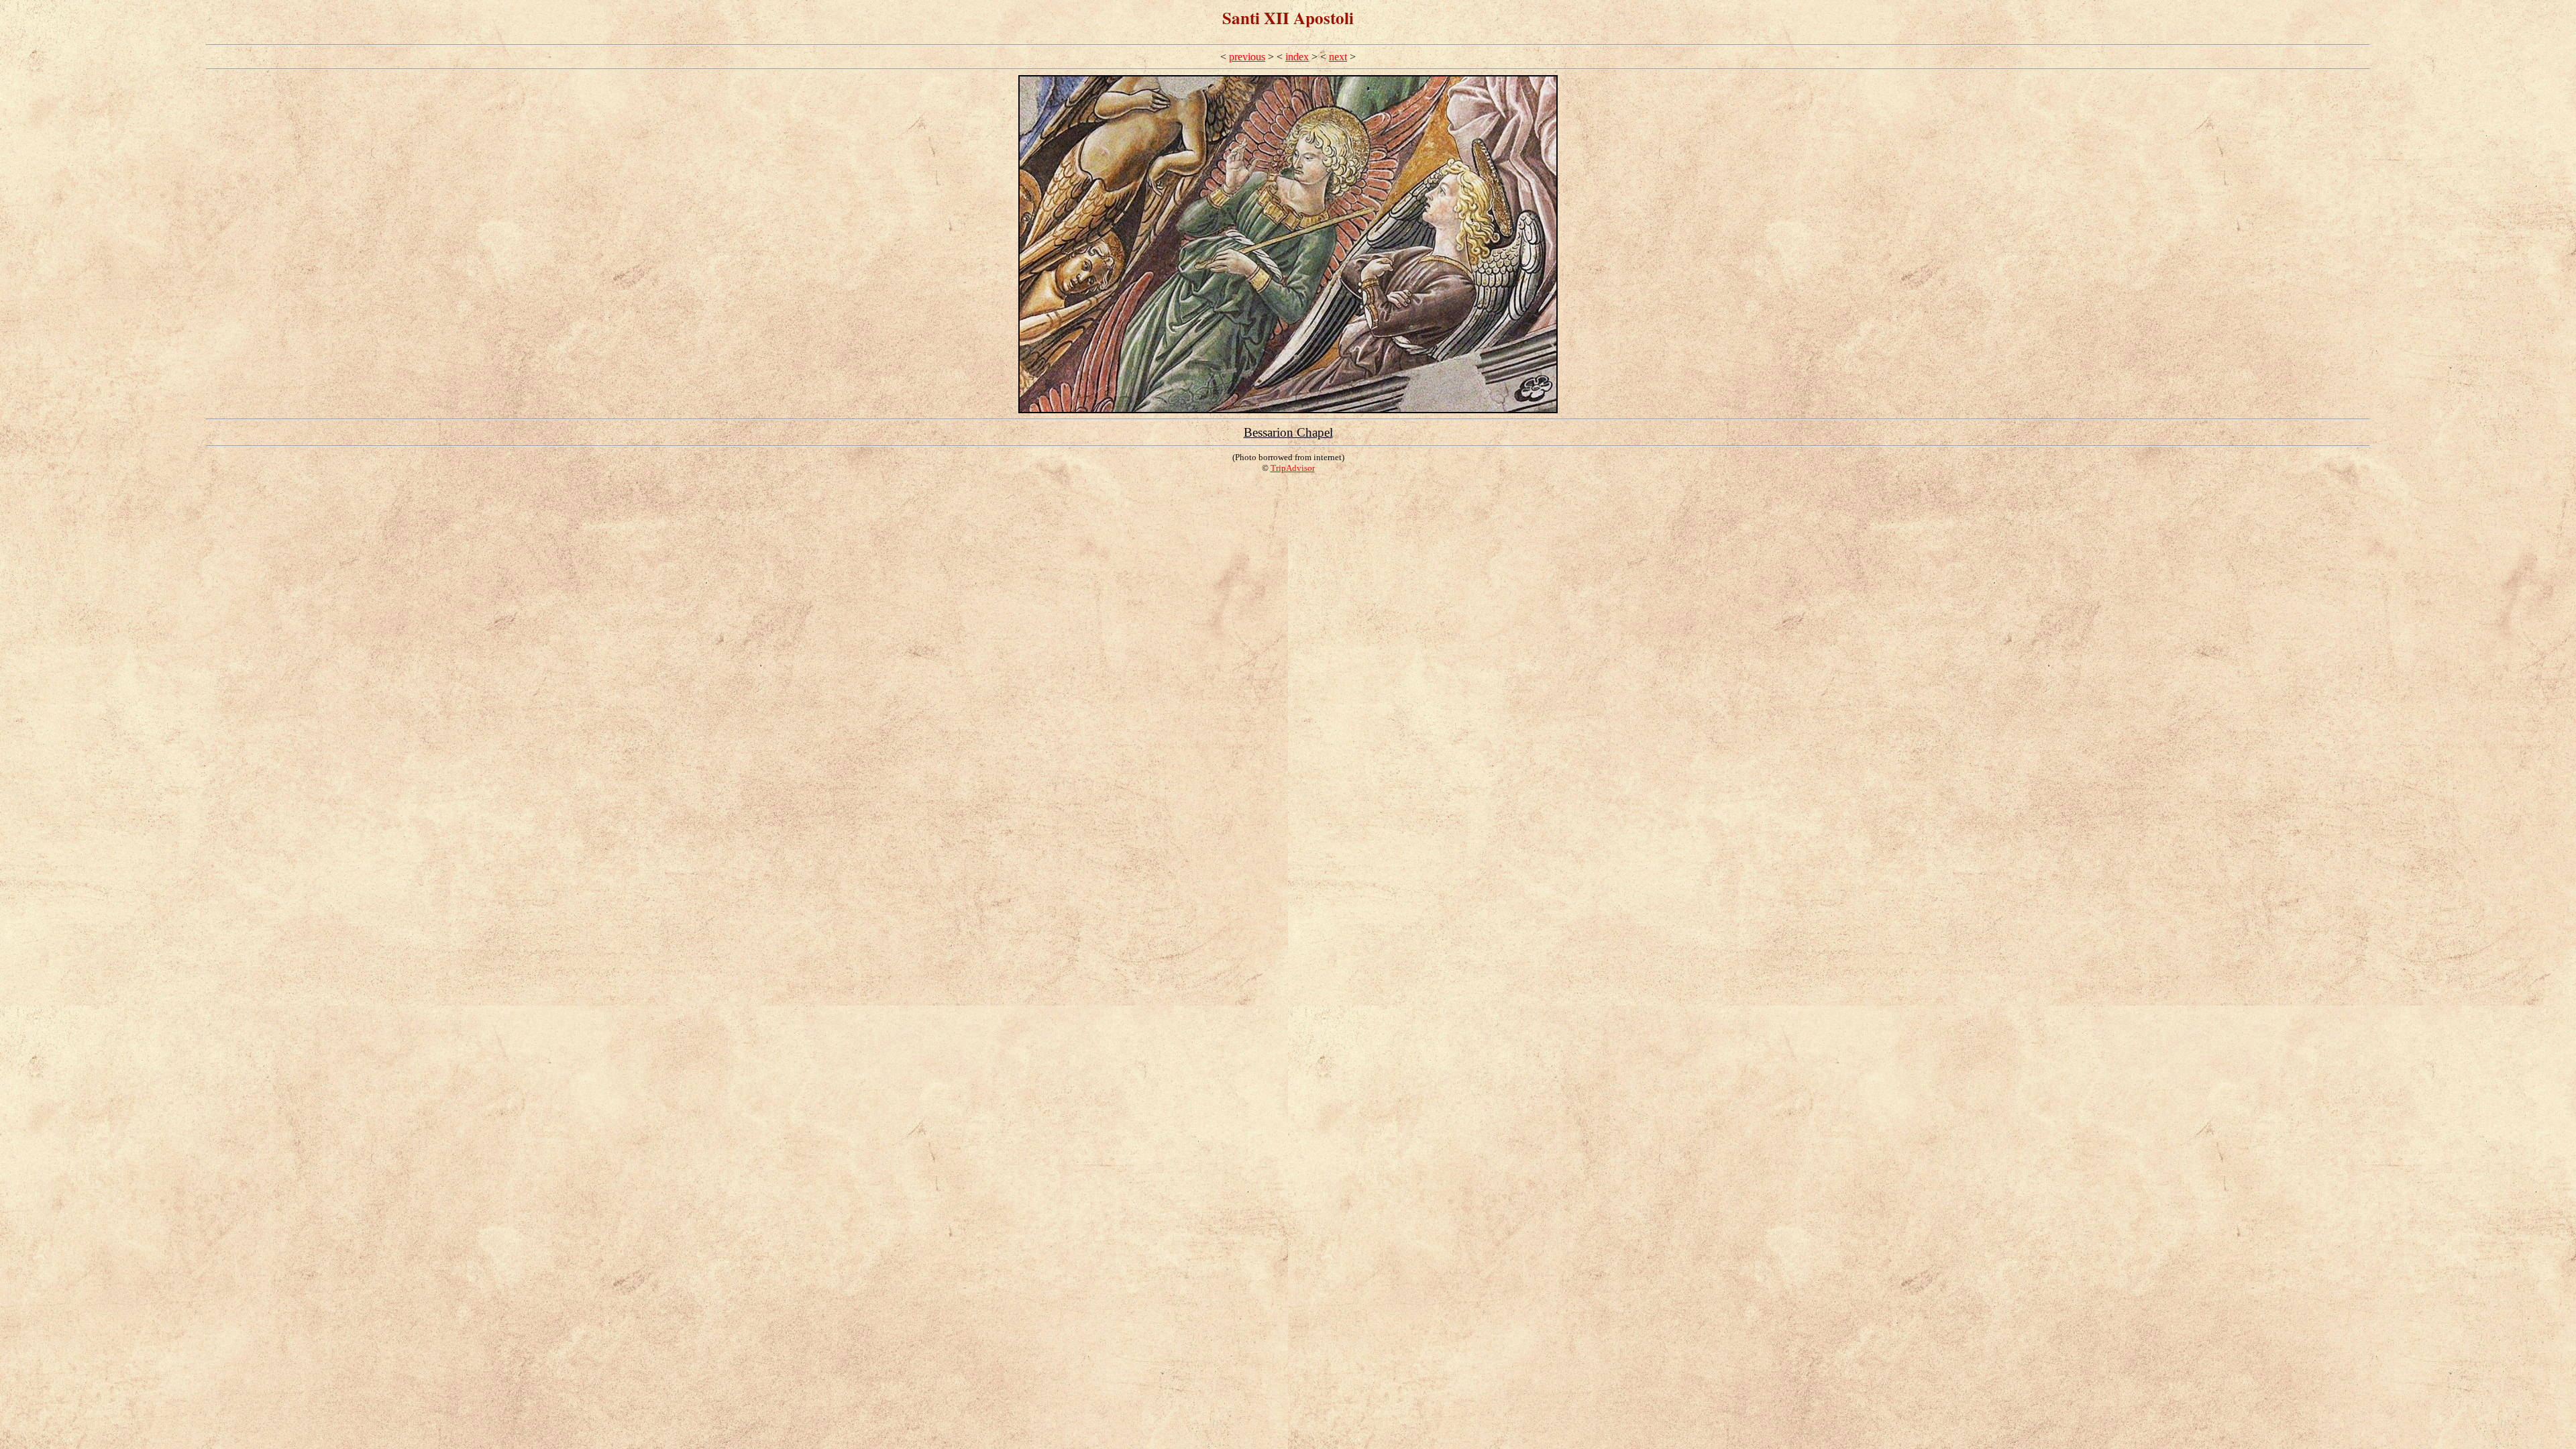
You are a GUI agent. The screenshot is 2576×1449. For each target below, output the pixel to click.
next (1338, 57)
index (1297, 57)
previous (1247, 57)
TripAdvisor (1293, 468)
